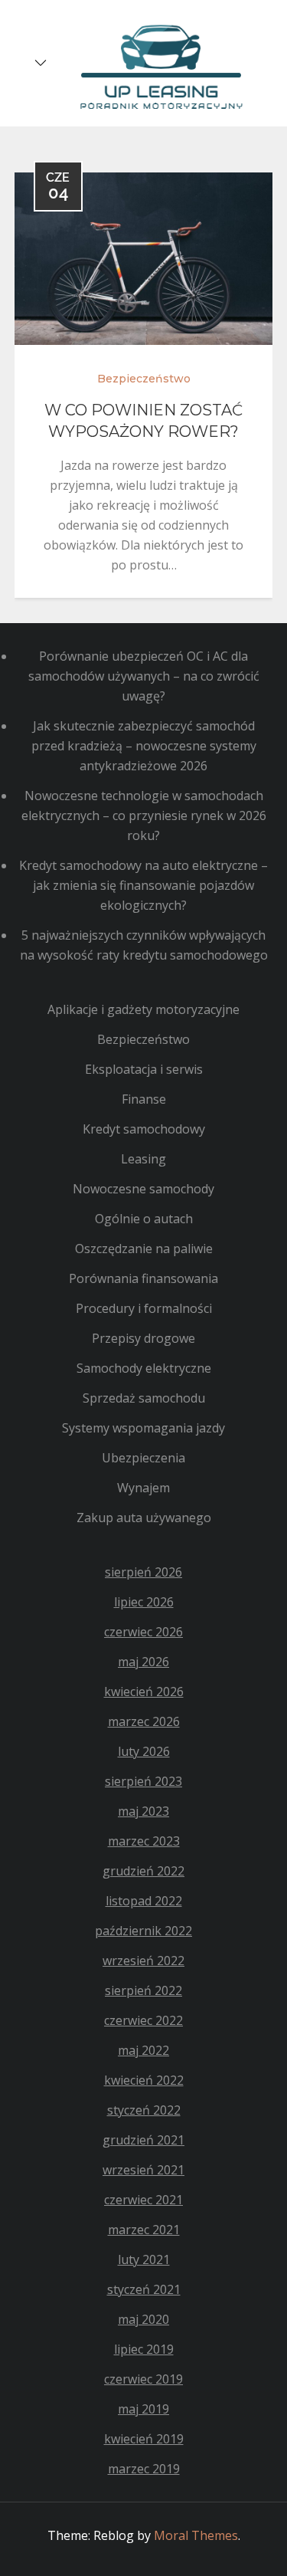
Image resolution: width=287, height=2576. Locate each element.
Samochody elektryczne (144, 1368)
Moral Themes (196, 2535)
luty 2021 (144, 2259)
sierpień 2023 (143, 1781)
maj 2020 (143, 2319)
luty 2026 (144, 1751)
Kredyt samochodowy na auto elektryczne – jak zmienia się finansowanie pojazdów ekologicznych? (143, 885)
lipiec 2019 (144, 2349)
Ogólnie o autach (144, 1219)
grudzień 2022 (143, 1871)
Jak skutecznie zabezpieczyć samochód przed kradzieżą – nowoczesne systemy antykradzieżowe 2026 (144, 746)
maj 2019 (143, 2409)
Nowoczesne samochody (143, 1189)
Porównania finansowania (143, 1278)
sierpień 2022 (143, 1990)
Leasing (143, 1159)
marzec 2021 (144, 2230)
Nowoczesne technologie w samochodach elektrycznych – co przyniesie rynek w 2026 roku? (144, 815)
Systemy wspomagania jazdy (143, 1428)
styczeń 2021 (144, 2289)
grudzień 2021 (143, 2140)
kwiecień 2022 (144, 2080)
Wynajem (143, 1488)
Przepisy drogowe (143, 1338)
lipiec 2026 (144, 1602)
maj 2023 (143, 1811)
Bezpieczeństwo (144, 379)
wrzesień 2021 (143, 2170)
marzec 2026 (144, 1721)
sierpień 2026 (143, 1572)
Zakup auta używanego (144, 1518)
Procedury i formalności (144, 1308)
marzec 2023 (144, 1841)
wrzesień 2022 (143, 1961)
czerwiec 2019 (143, 2379)
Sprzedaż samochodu (144, 1398)
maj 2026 (143, 1662)
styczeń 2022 (144, 2110)
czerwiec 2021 (143, 2200)
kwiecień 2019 (144, 2439)
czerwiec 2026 (143, 1632)
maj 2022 (143, 2050)
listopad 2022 (144, 1901)
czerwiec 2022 (143, 2020)
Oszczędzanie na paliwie (144, 1249)
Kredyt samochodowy (144, 1129)
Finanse (144, 1099)
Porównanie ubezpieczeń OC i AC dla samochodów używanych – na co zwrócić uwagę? (144, 676)
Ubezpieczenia (143, 1458)
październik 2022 (143, 1931)
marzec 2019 (144, 2469)
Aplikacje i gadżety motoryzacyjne (143, 1009)
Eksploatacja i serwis (144, 1069)
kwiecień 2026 (144, 1692)
